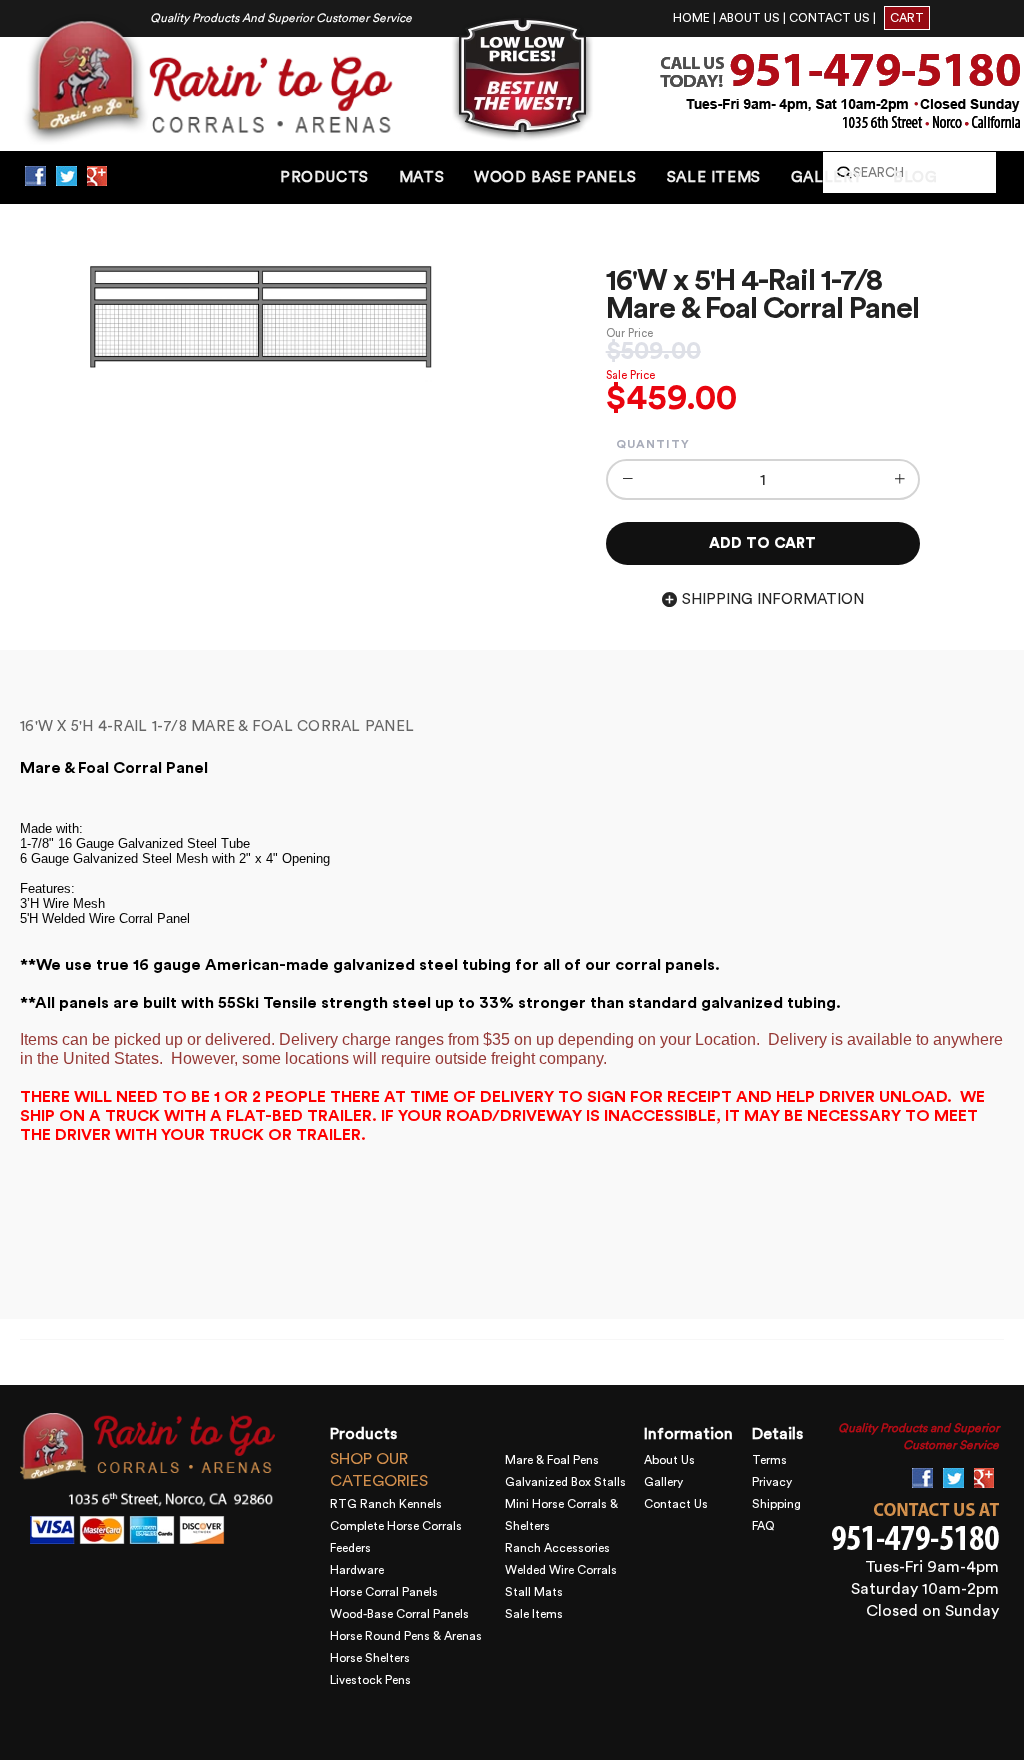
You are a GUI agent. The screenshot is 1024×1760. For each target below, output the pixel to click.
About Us (669, 1460)
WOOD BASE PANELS (555, 177)
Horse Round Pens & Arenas (406, 1636)
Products (324, 177)
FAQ (763, 1526)
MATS (421, 177)
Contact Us (676, 1504)
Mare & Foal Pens (552, 1460)
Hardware (357, 1570)
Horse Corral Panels (384, 1592)
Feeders (350, 1548)
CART (907, 18)
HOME (691, 18)
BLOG (915, 177)
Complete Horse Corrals (396, 1526)
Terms (769, 1460)
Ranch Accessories (557, 1548)
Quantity (653, 444)
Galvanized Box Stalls (565, 1482)
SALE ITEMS (714, 177)
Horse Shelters (370, 1658)
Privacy (772, 1482)
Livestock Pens (370, 1680)
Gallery (663, 1482)
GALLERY (827, 177)
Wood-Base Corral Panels (399, 1614)
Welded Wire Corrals (561, 1570)
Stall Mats (534, 1592)
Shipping (776, 1504)
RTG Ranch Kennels (386, 1504)
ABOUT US (749, 18)
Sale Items (534, 1614)
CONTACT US (829, 18)
